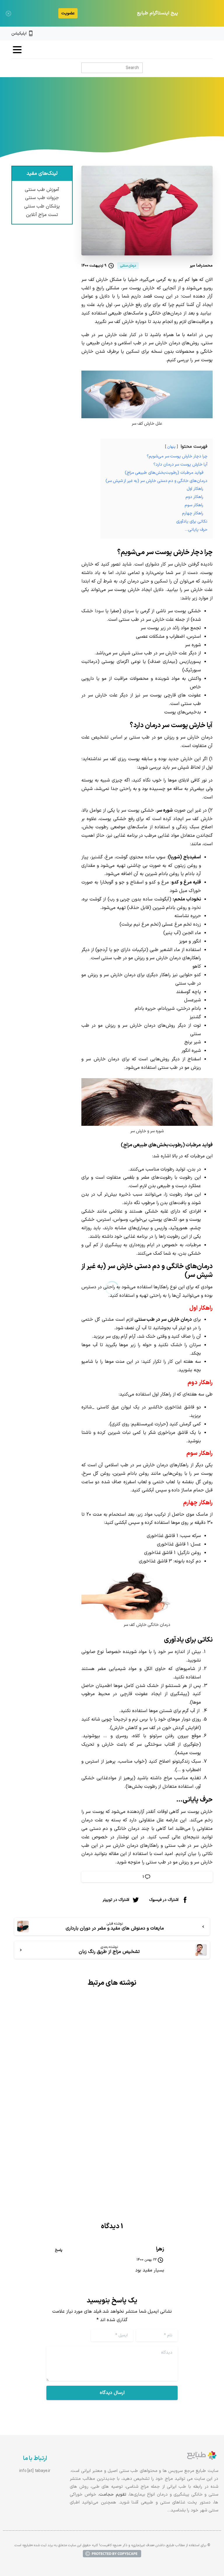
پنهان (171, 447)
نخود (196, 908)
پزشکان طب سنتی (42, 206)
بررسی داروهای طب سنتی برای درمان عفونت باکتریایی (168, 2101)
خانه (166, 119)
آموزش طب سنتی (42, 190)
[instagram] (200, 34)
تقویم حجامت (113, 2495)
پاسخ (59, 2250)
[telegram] (190, 34)
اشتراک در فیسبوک (164, 1900)
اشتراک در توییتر (116, 1900)
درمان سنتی (143, 119)
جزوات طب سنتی (42, 198)
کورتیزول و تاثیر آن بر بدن (66, 2096)
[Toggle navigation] (17, 50)
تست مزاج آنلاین (42, 215)
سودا (99, 611)
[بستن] (8, 13)
